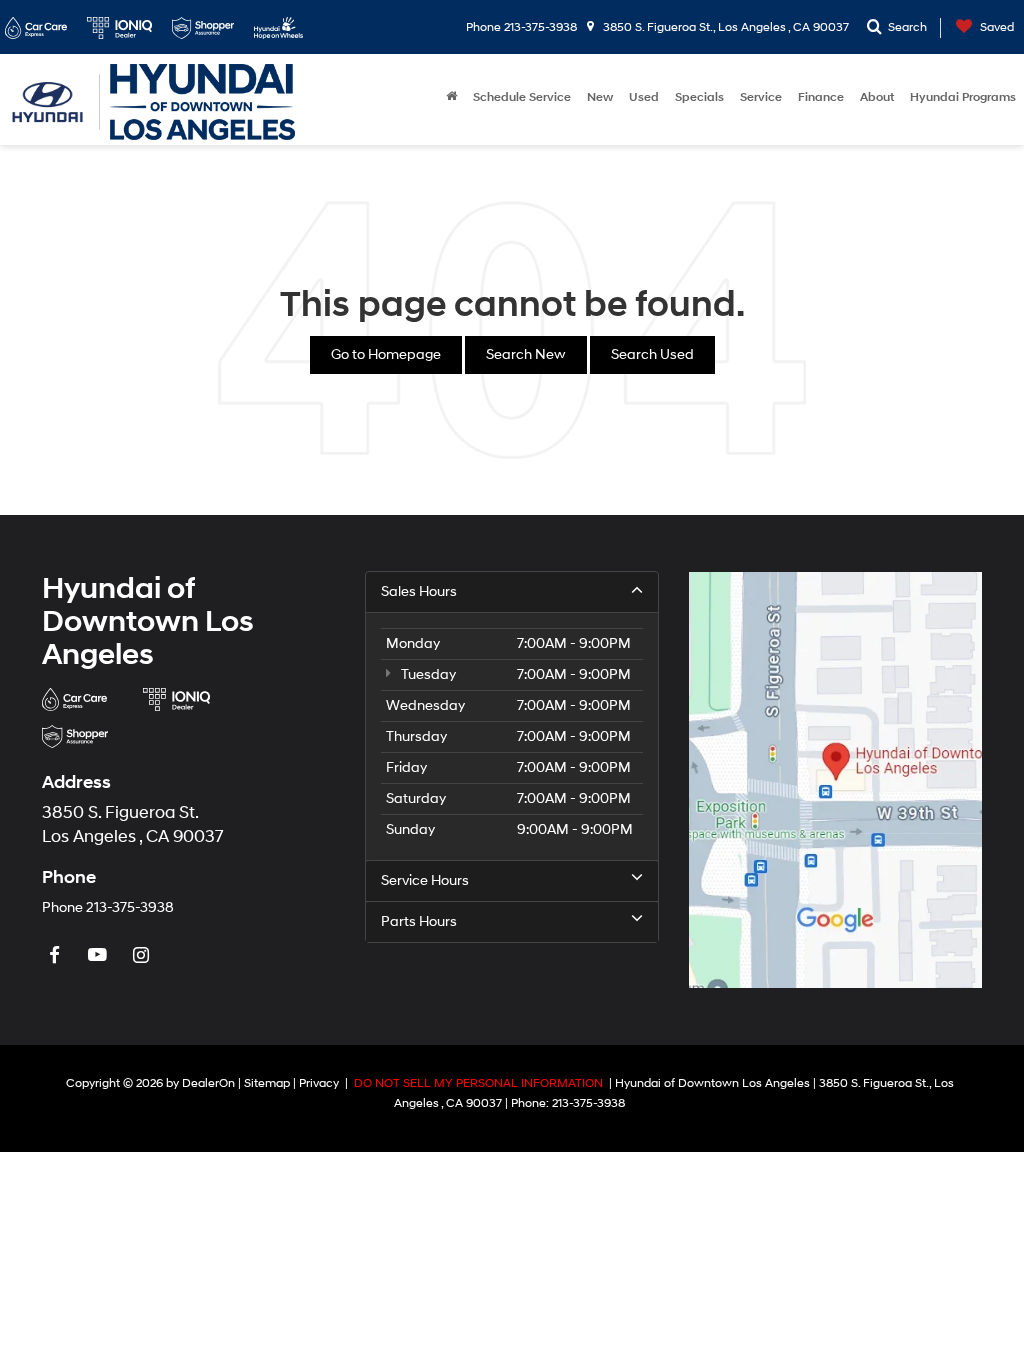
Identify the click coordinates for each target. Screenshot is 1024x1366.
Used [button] (644, 97)
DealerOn (208, 1083)
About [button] (877, 97)
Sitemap (267, 1083)
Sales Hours (419, 591)
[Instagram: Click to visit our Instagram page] (143, 956)
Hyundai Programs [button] (963, 97)
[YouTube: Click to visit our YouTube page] (100, 956)
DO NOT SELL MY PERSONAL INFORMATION (478, 1083)
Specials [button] (699, 97)
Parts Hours (419, 921)
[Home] (451, 98)
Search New (526, 354)
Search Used (652, 354)
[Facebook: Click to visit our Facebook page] (57, 956)
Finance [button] (821, 97)
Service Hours (425, 880)
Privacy (319, 1083)
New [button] (600, 97)
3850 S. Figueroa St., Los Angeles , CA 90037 (724, 27)
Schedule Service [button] (522, 97)
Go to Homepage (386, 354)
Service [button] (761, 97)
